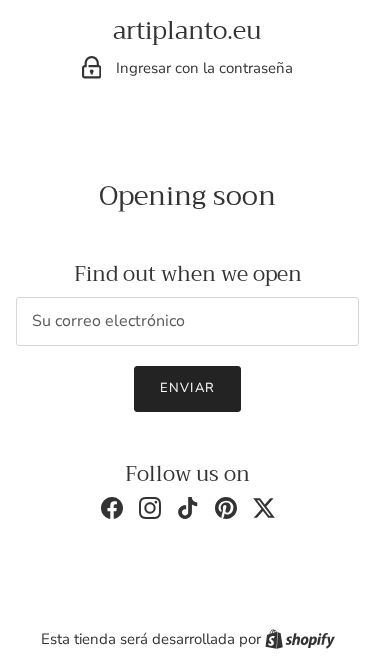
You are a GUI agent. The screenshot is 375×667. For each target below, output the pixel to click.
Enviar (187, 388)
